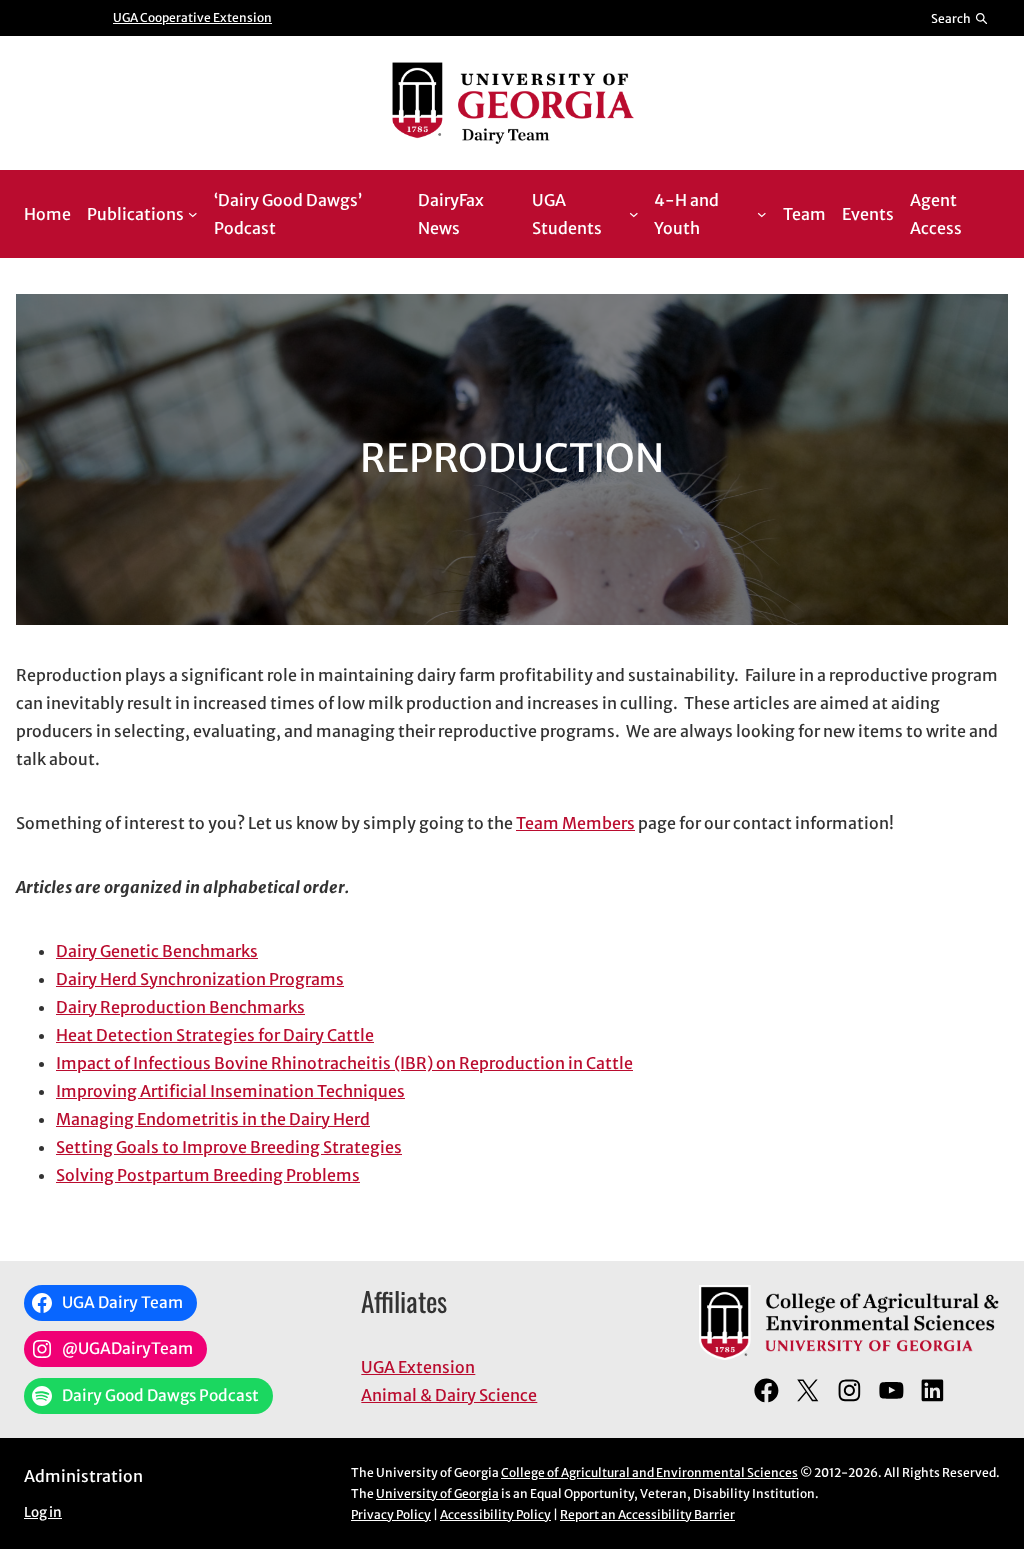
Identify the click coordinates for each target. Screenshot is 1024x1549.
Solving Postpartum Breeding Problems (208, 1175)
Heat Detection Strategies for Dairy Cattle (215, 1035)
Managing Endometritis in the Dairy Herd (213, 1119)
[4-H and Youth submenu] (762, 214)
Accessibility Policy (495, 1514)
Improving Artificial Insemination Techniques (230, 1091)
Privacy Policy (391, 1514)
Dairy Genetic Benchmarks (157, 951)
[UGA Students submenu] (634, 214)
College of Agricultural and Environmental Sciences (649, 1472)
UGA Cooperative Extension (192, 17)
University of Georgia (437, 1493)
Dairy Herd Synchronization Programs (200, 979)
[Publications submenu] (193, 214)
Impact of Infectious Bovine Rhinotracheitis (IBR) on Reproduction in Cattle (344, 1063)
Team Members (575, 823)
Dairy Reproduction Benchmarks (180, 1007)
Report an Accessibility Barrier (647, 1514)
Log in (43, 1512)
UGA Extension (418, 1367)
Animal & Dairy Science (449, 1395)
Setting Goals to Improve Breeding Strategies (229, 1147)
